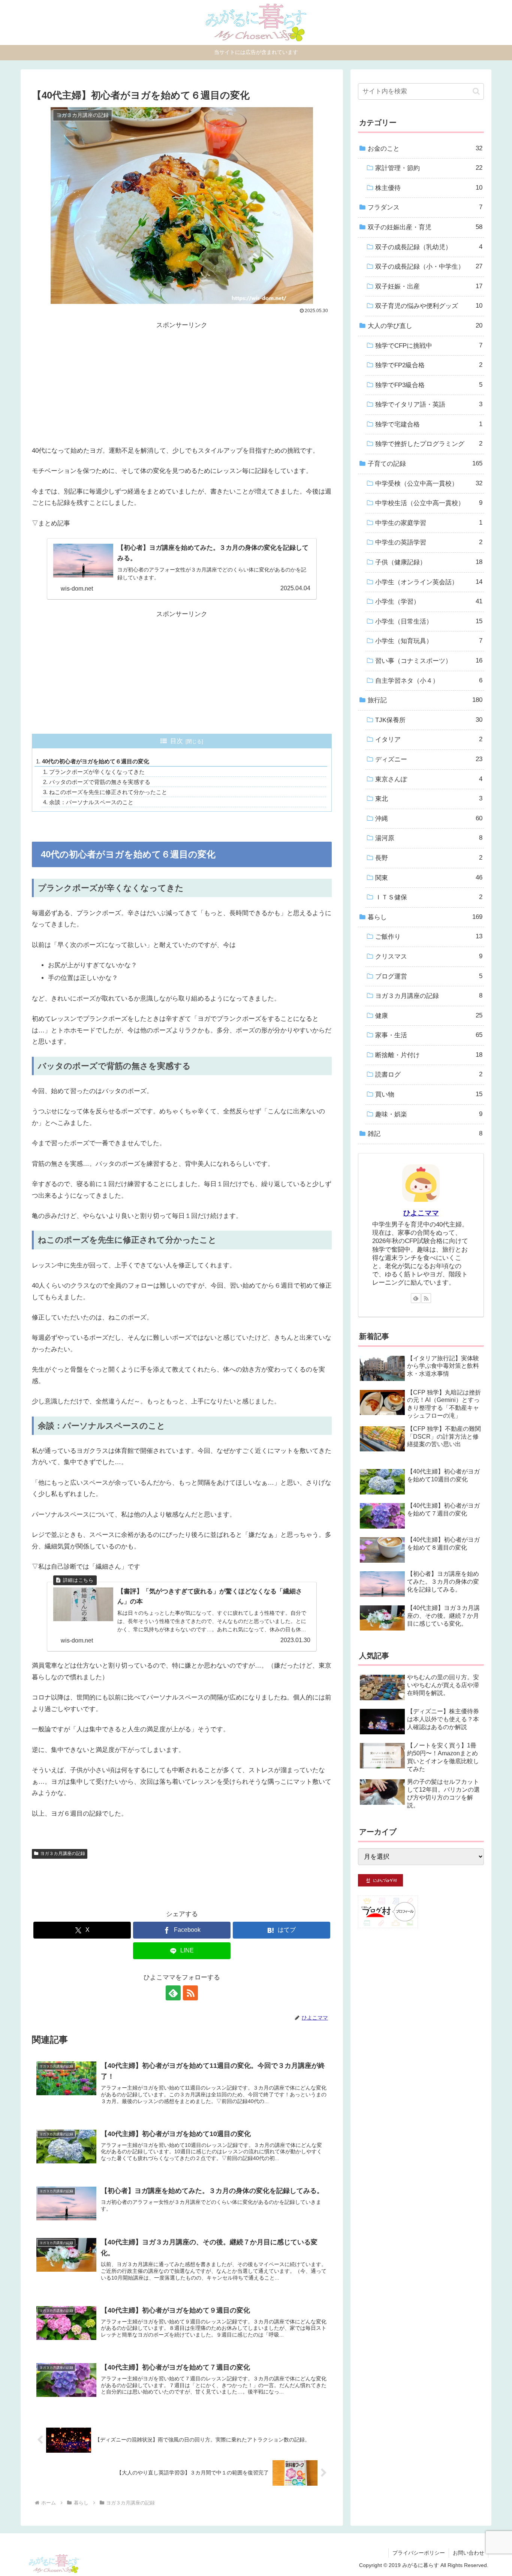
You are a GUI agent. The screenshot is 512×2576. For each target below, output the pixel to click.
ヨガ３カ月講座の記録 (63, 1853)
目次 (177, 741)
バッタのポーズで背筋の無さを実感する (100, 782)
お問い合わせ (469, 2553)
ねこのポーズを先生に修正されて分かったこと (108, 792)
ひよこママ (421, 1213)
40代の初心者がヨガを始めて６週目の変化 (96, 761)
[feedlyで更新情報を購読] (173, 1993)
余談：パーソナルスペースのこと (91, 802)
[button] (476, 91)
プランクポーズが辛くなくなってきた (97, 772)
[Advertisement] (182, 384)
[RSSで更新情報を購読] (190, 1993)
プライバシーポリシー (419, 2553)
